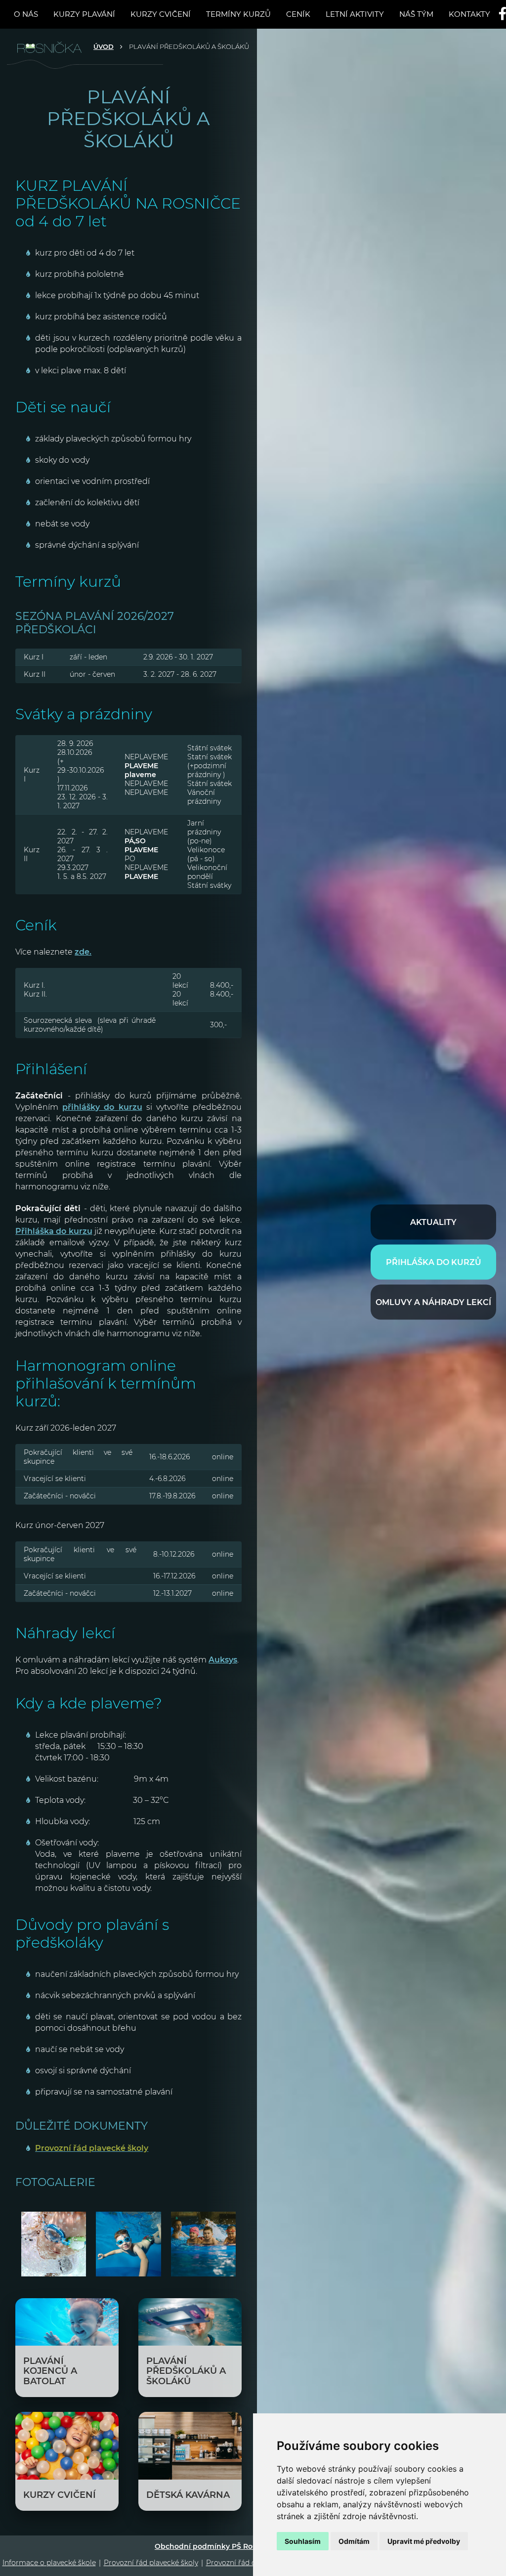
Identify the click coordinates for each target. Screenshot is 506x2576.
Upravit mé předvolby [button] (424, 2541)
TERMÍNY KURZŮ (238, 14)
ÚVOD (104, 46)
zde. (83, 952)
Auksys (223, 1660)
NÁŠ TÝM (416, 14)
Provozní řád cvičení (241, 2563)
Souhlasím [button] (303, 2541)
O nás (26, 14)
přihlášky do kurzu (102, 1107)
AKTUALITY (433, 1222)
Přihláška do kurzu (54, 1231)
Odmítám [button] (354, 2541)
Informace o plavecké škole (49, 2563)
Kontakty (469, 14)
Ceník (298, 14)
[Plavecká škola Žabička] (55, 46)
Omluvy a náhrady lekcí (433, 1302)
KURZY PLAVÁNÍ (84, 14)
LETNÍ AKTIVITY (355, 14)
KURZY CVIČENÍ (161, 14)
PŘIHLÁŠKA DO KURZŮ (434, 1262)
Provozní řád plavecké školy (151, 2563)
